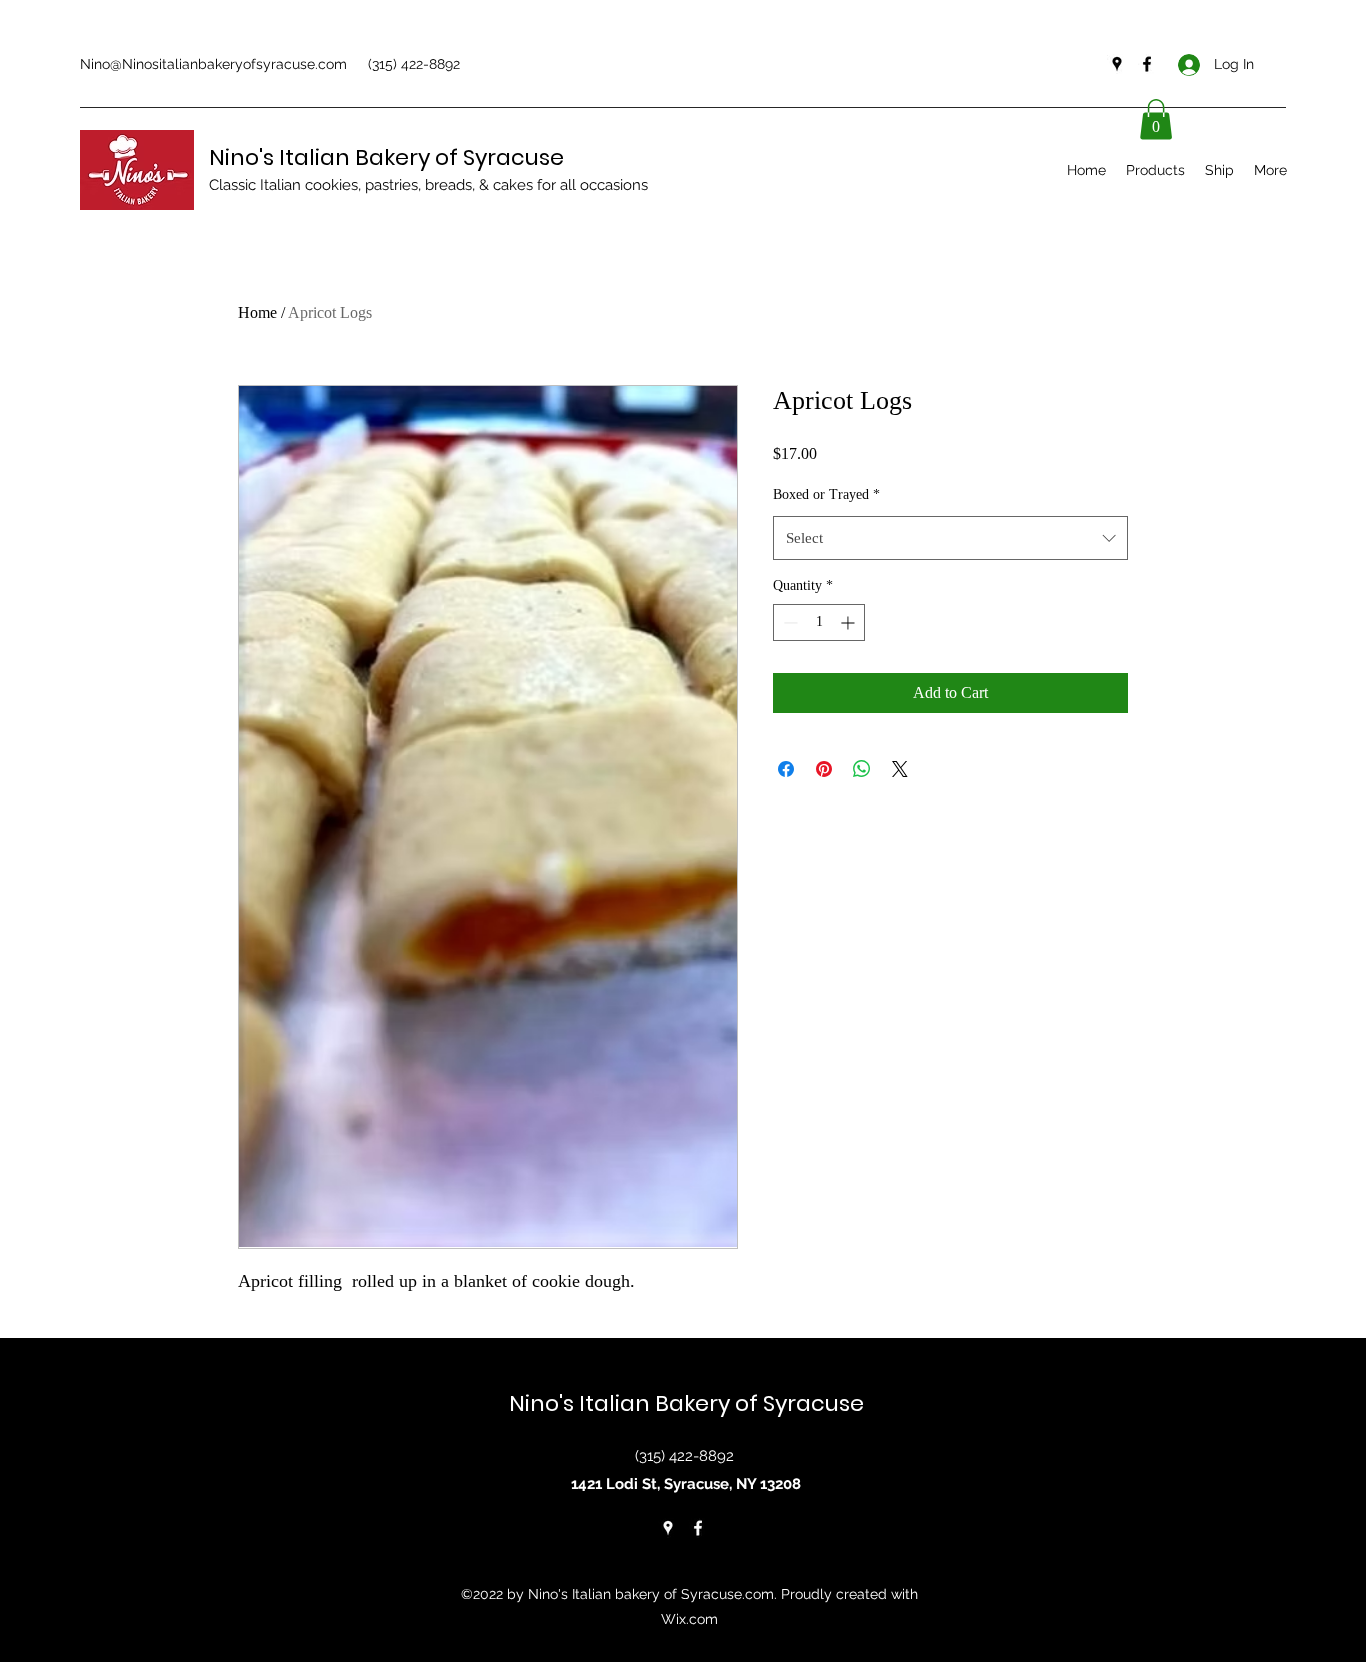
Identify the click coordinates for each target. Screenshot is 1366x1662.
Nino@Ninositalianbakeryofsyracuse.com (213, 64)
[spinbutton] (819, 622)
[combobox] (950, 538)
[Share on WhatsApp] (862, 769)
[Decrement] (788, 622)
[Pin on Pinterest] (824, 769)
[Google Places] (1117, 64)
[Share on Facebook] (786, 769)
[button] (1156, 119)
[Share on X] (900, 769)
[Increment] (849, 622)
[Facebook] (1147, 64)
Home (257, 312)
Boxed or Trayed (826, 494)
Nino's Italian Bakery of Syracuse (386, 157)
